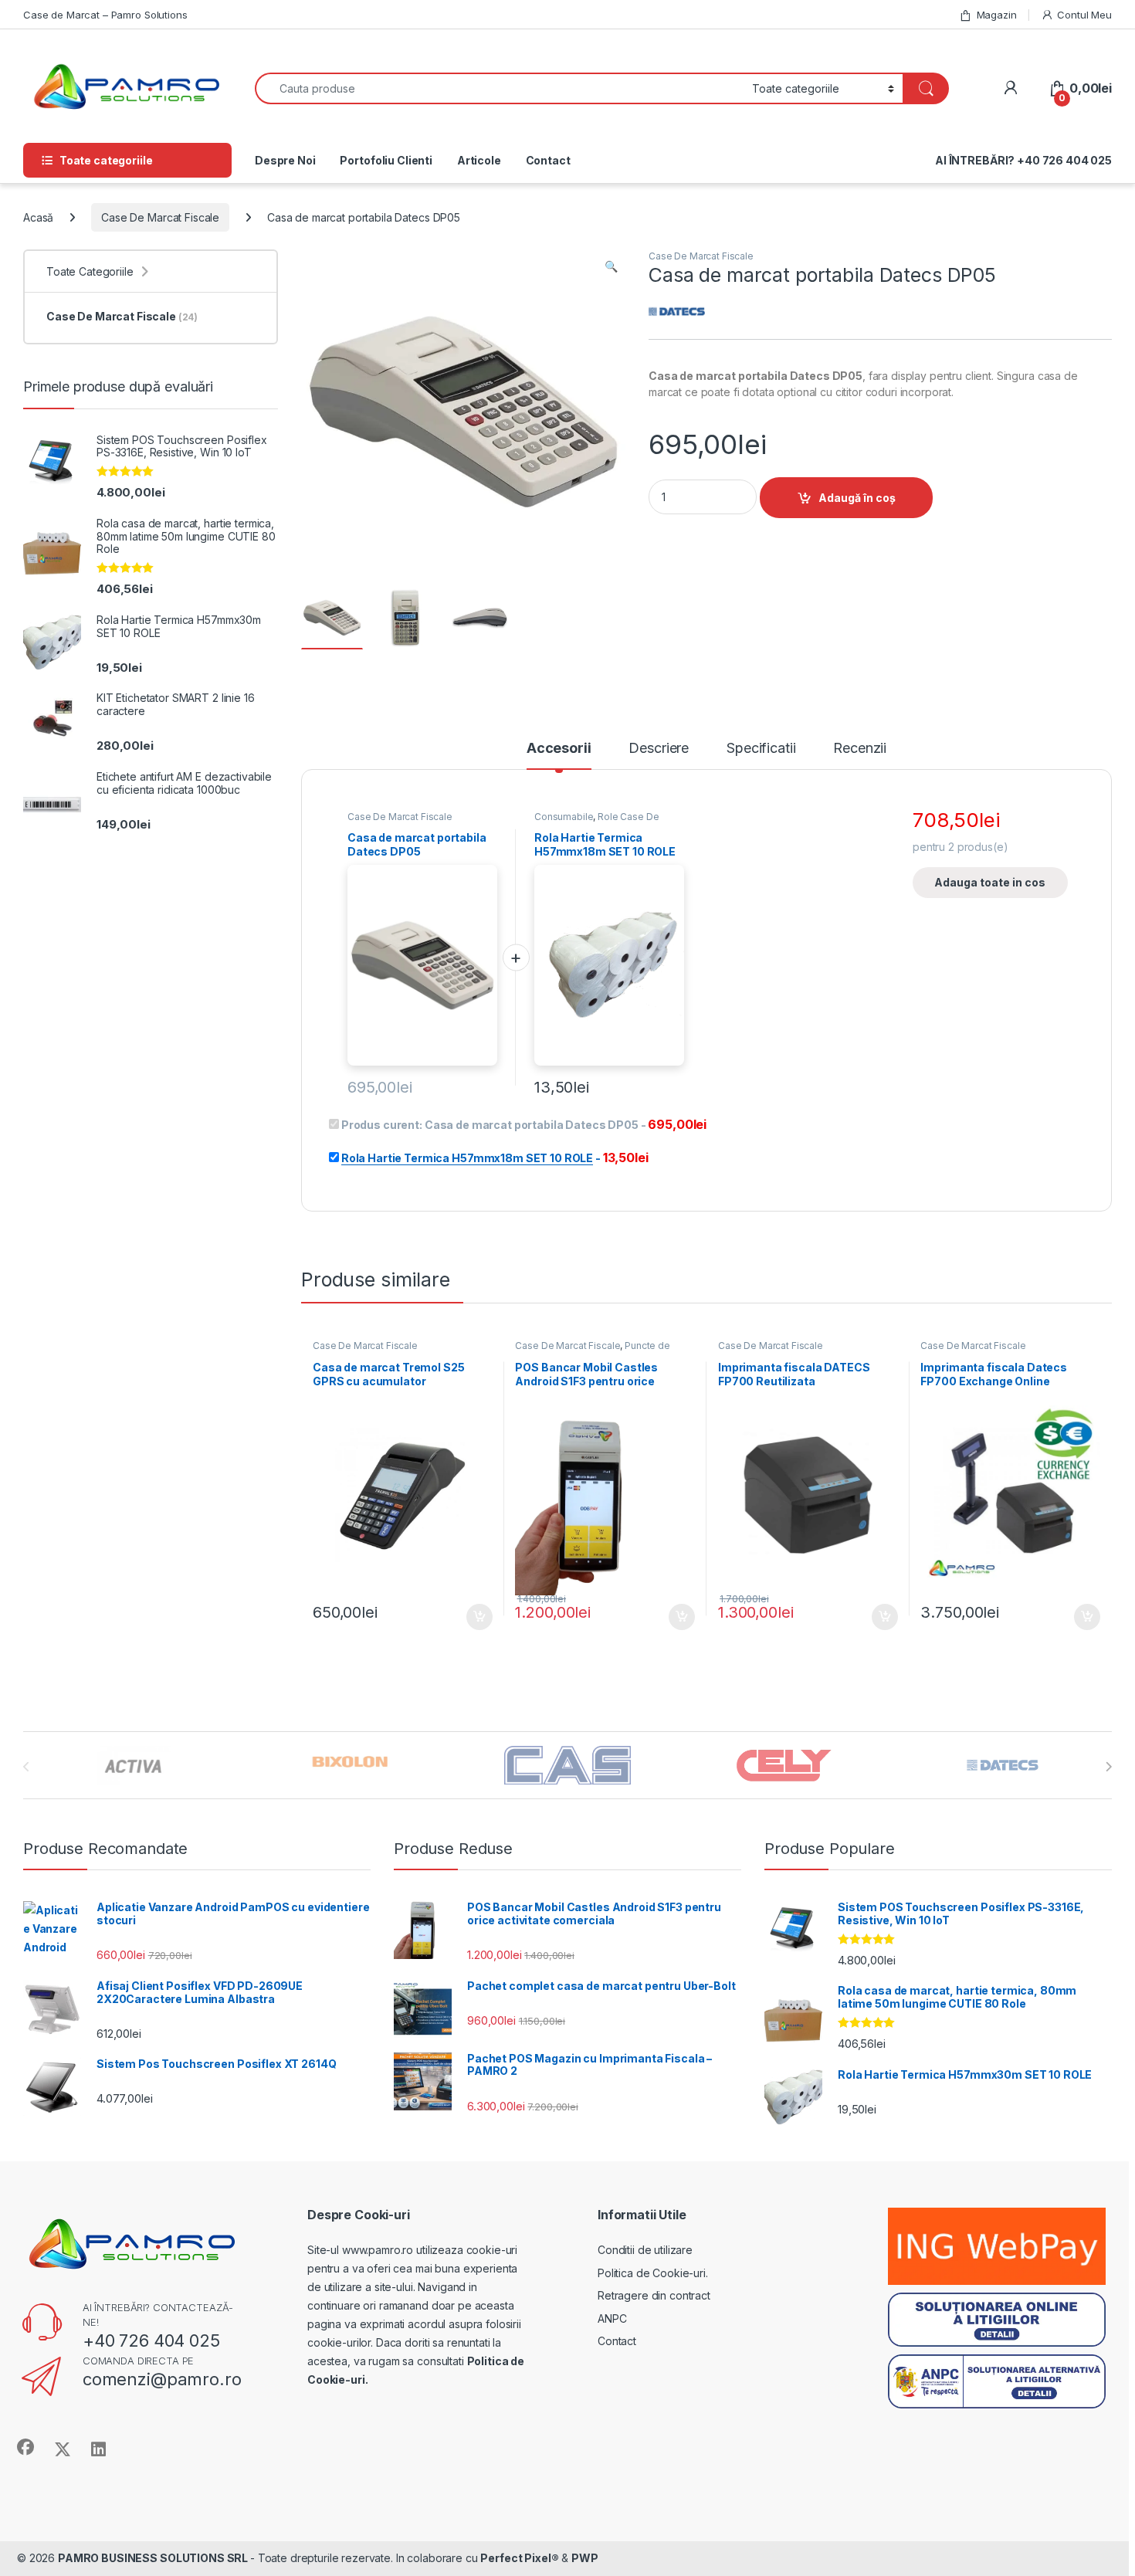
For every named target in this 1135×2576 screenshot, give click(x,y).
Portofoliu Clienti (386, 160)
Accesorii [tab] (559, 749)
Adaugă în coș (857, 498)
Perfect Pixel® (519, 2558)
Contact (548, 160)
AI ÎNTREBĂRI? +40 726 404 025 (1023, 160)
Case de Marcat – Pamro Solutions (105, 15)
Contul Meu (1084, 15)
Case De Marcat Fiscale (160, 217)
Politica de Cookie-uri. (653, 2273)
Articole (479, 160)
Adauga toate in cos (990, 882)
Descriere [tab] (659, 749)
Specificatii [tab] (761, 749)
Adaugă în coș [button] (473, 1617)
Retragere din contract (654, 2295)
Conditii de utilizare (645, 2250)
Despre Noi (285, 160)
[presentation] (1108, 1767)
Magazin (997, 15)
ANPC (612, 2318)
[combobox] (499, 88)
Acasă (38, 217)
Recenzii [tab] (860, 749)
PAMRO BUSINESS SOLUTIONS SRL (154, 2558)
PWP (585, 2558)
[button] (611, 266)
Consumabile (564, 817)
